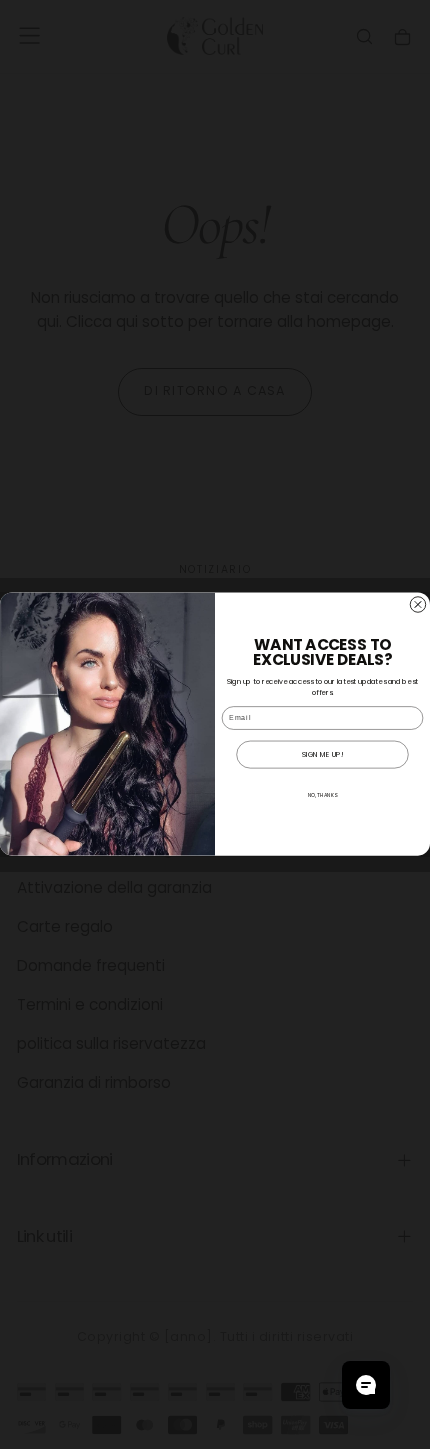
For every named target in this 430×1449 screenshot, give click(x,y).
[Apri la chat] (366, 1385)
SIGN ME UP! (322, 755)
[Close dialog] (417, 604)
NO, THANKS (322, 795)
